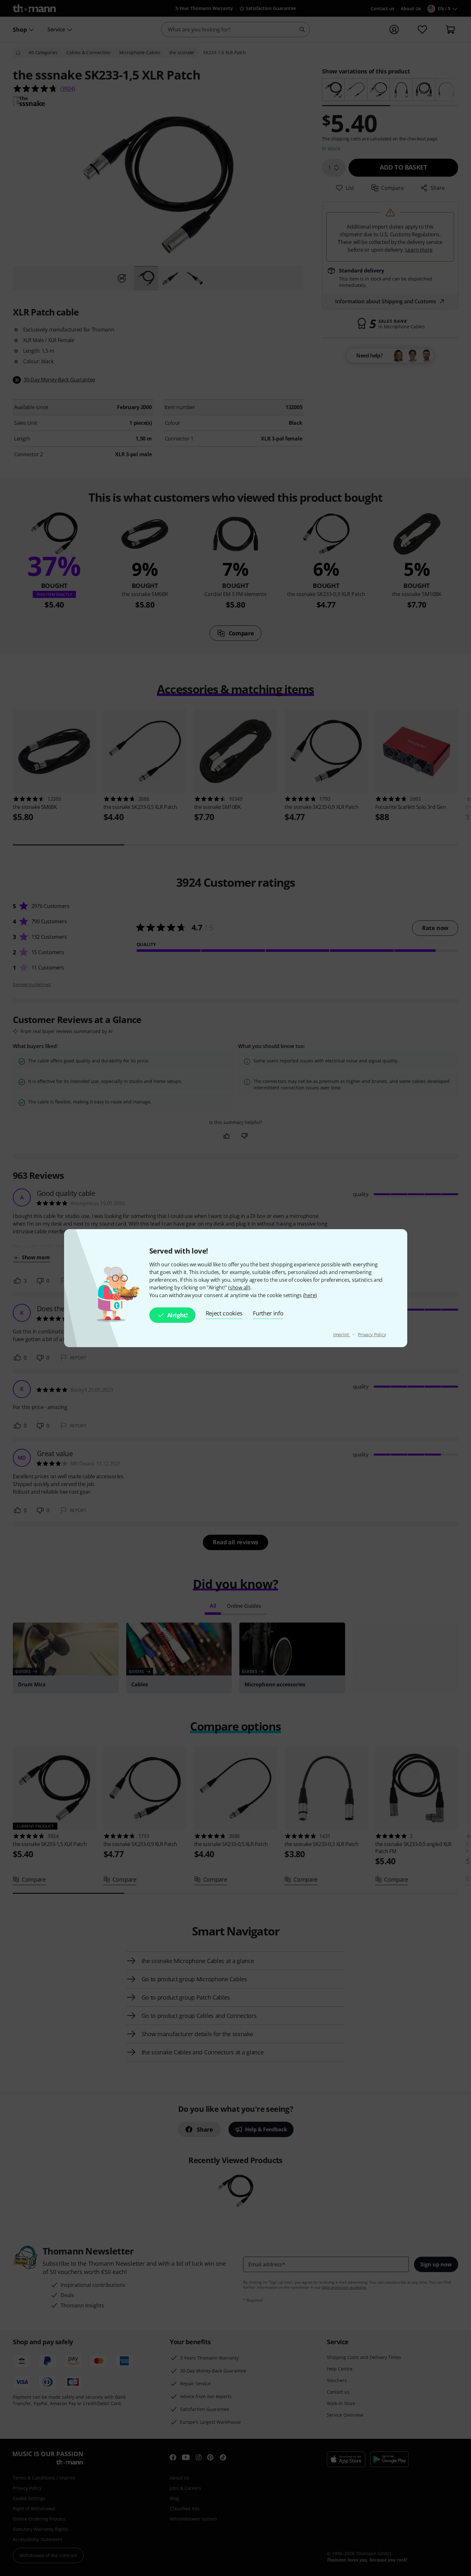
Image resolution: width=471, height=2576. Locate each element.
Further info (268, 1313)
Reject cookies (224, 1313)
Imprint (342, 1334)
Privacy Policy (372, 1334)
